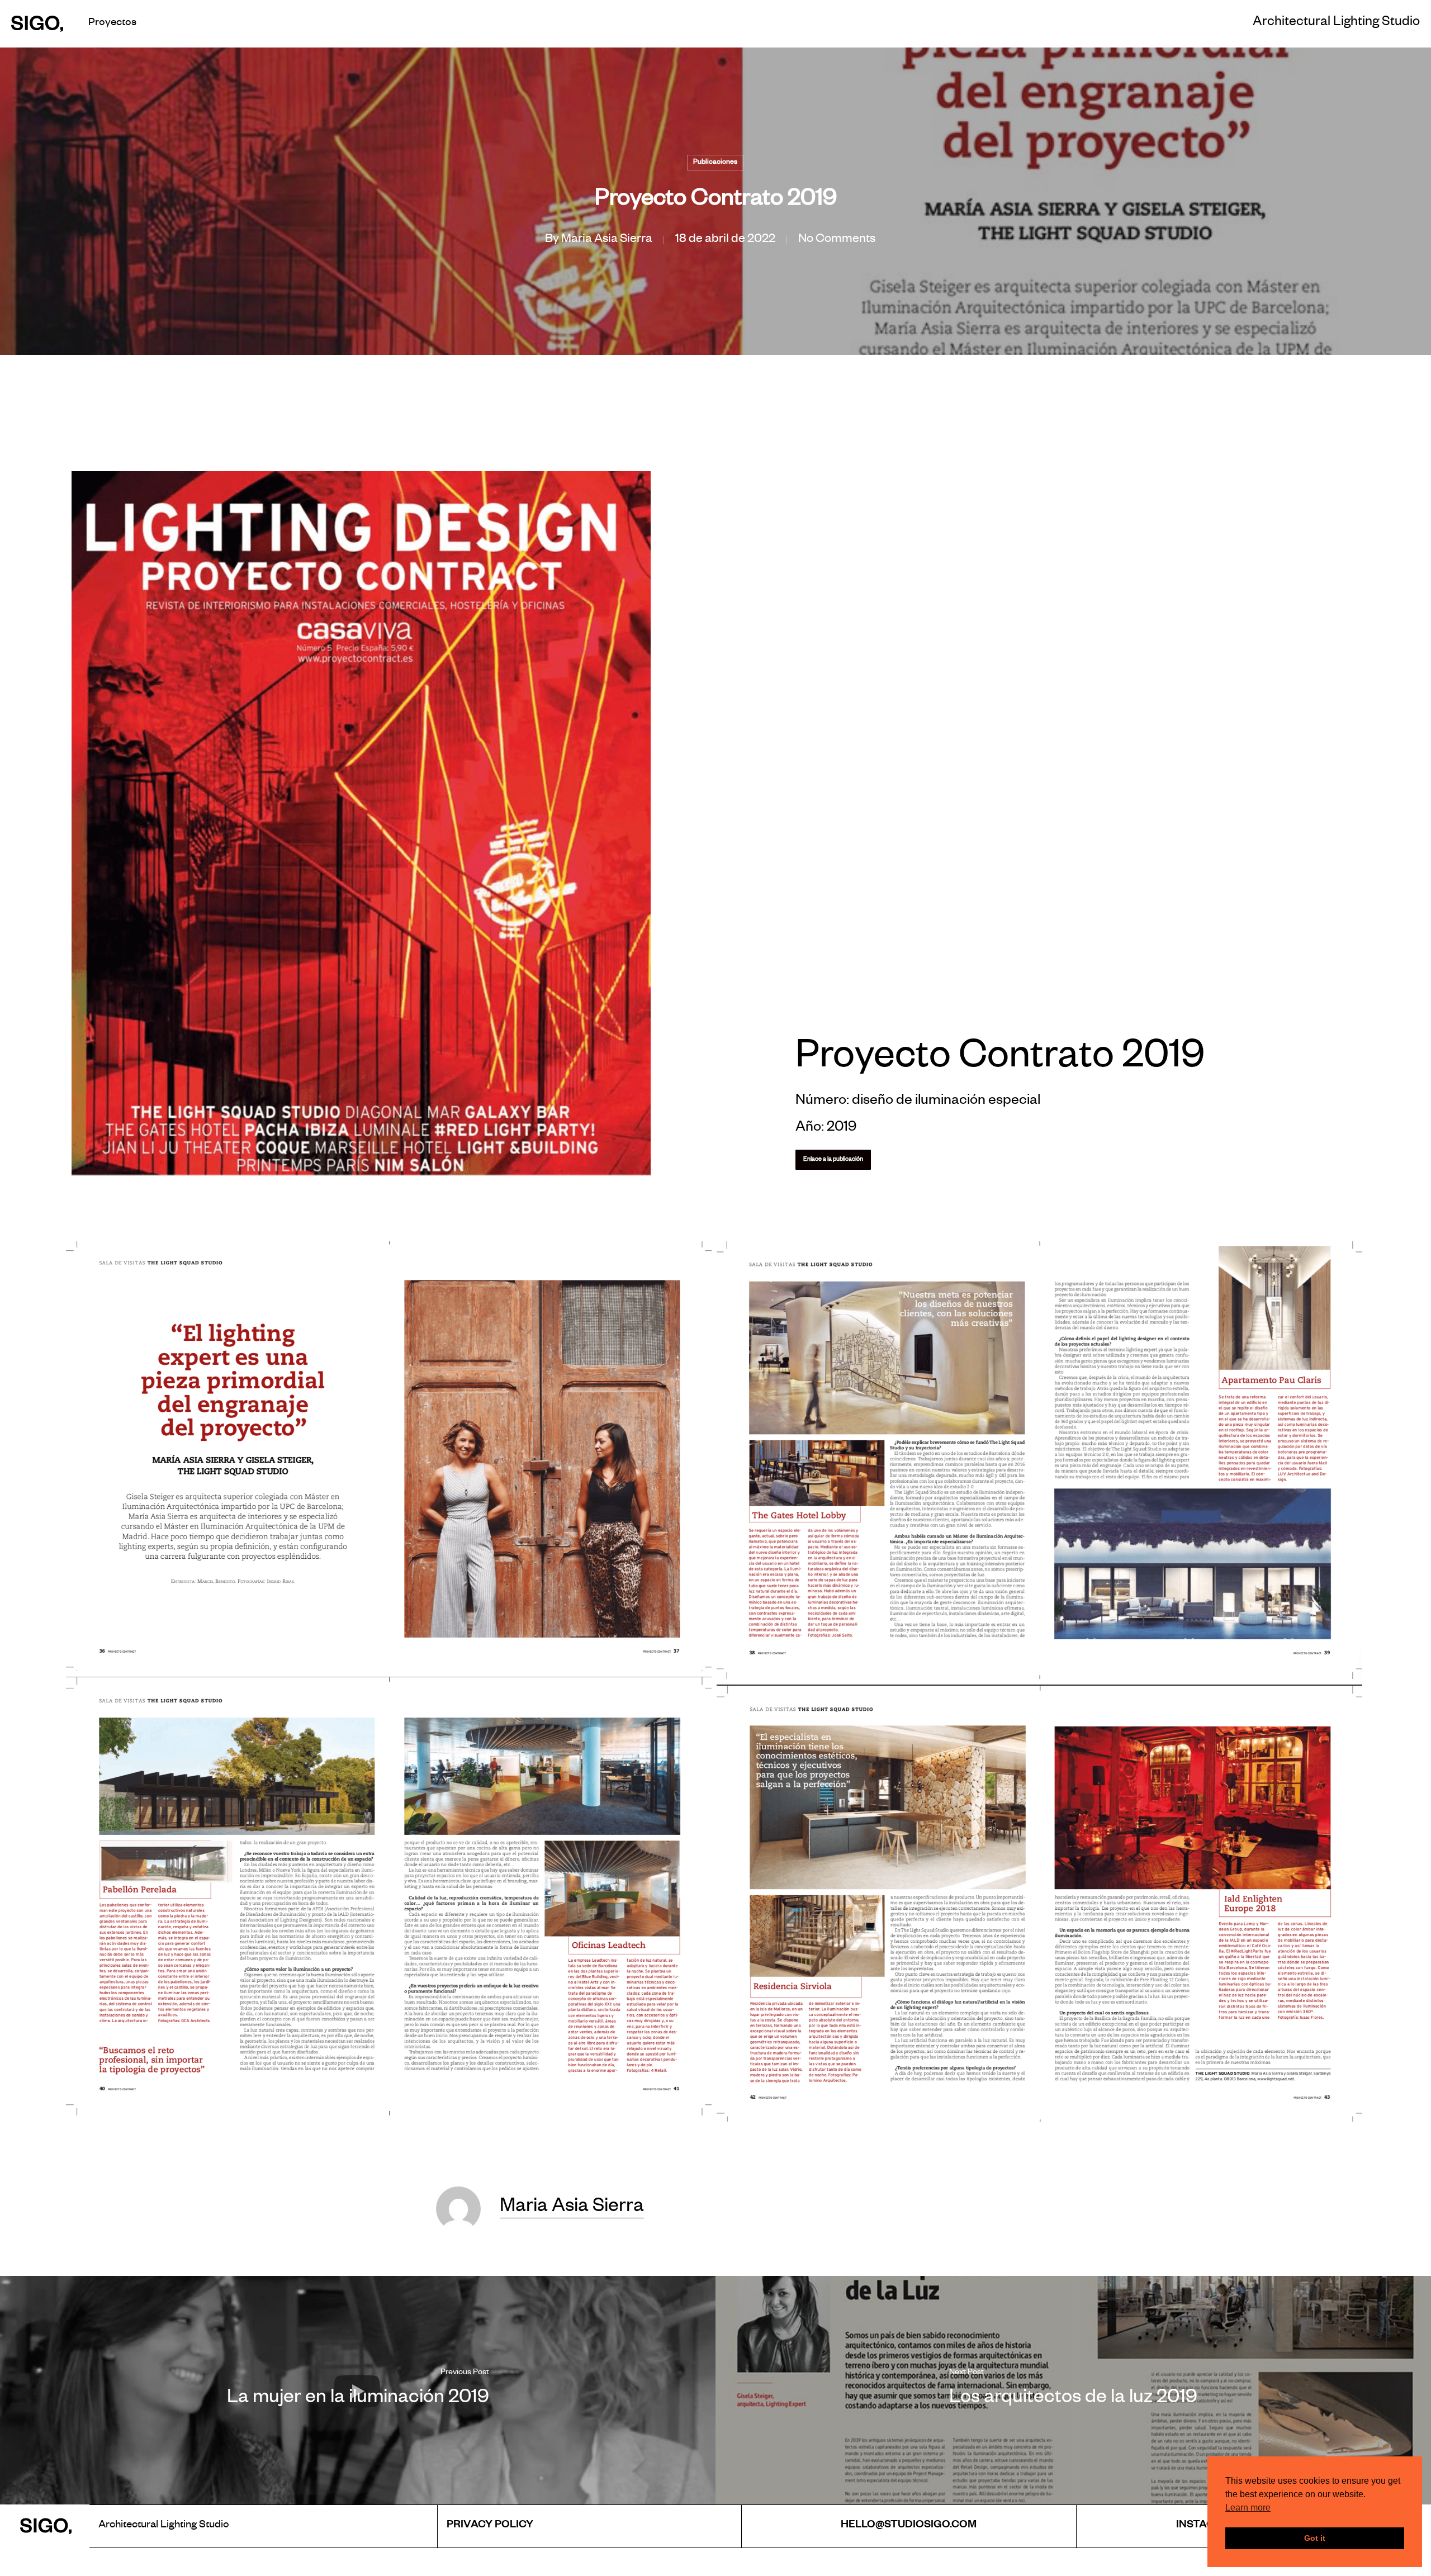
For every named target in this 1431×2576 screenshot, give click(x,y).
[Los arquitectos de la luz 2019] (1073, 2390)
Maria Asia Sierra (607, 240)
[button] (833, 1160)
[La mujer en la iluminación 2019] (358, 2390)
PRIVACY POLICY (490, 2526)
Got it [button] (1315, 2538)
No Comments (837, 240)
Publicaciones (715, 163)
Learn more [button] (1248, 2508)
